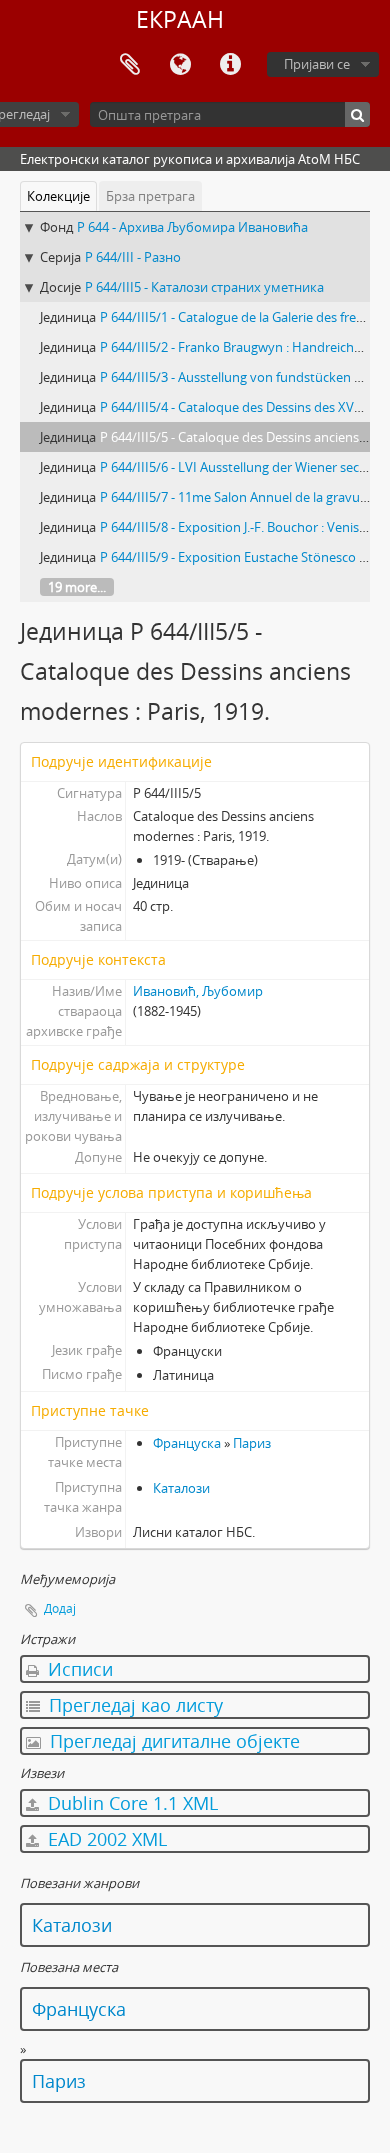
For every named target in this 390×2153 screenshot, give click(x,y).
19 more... (77, 587)
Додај (60, 1608)
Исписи (78, 1669)
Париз (252, 1443)
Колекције (58, 196)
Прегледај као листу (133, 1705)
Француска (187, 1443)
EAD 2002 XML (105, 1839)
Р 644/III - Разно (133, 257)
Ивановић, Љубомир (198, 991)
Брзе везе (230, 65)
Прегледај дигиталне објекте (172, 1741)
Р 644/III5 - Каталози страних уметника (204, 287)
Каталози (181, 1488)
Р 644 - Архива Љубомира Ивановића (192, 227)
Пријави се (317, 64)
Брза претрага (150, 196)
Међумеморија (130, 65)
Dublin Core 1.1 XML (130, 1803)
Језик (180, 65)
